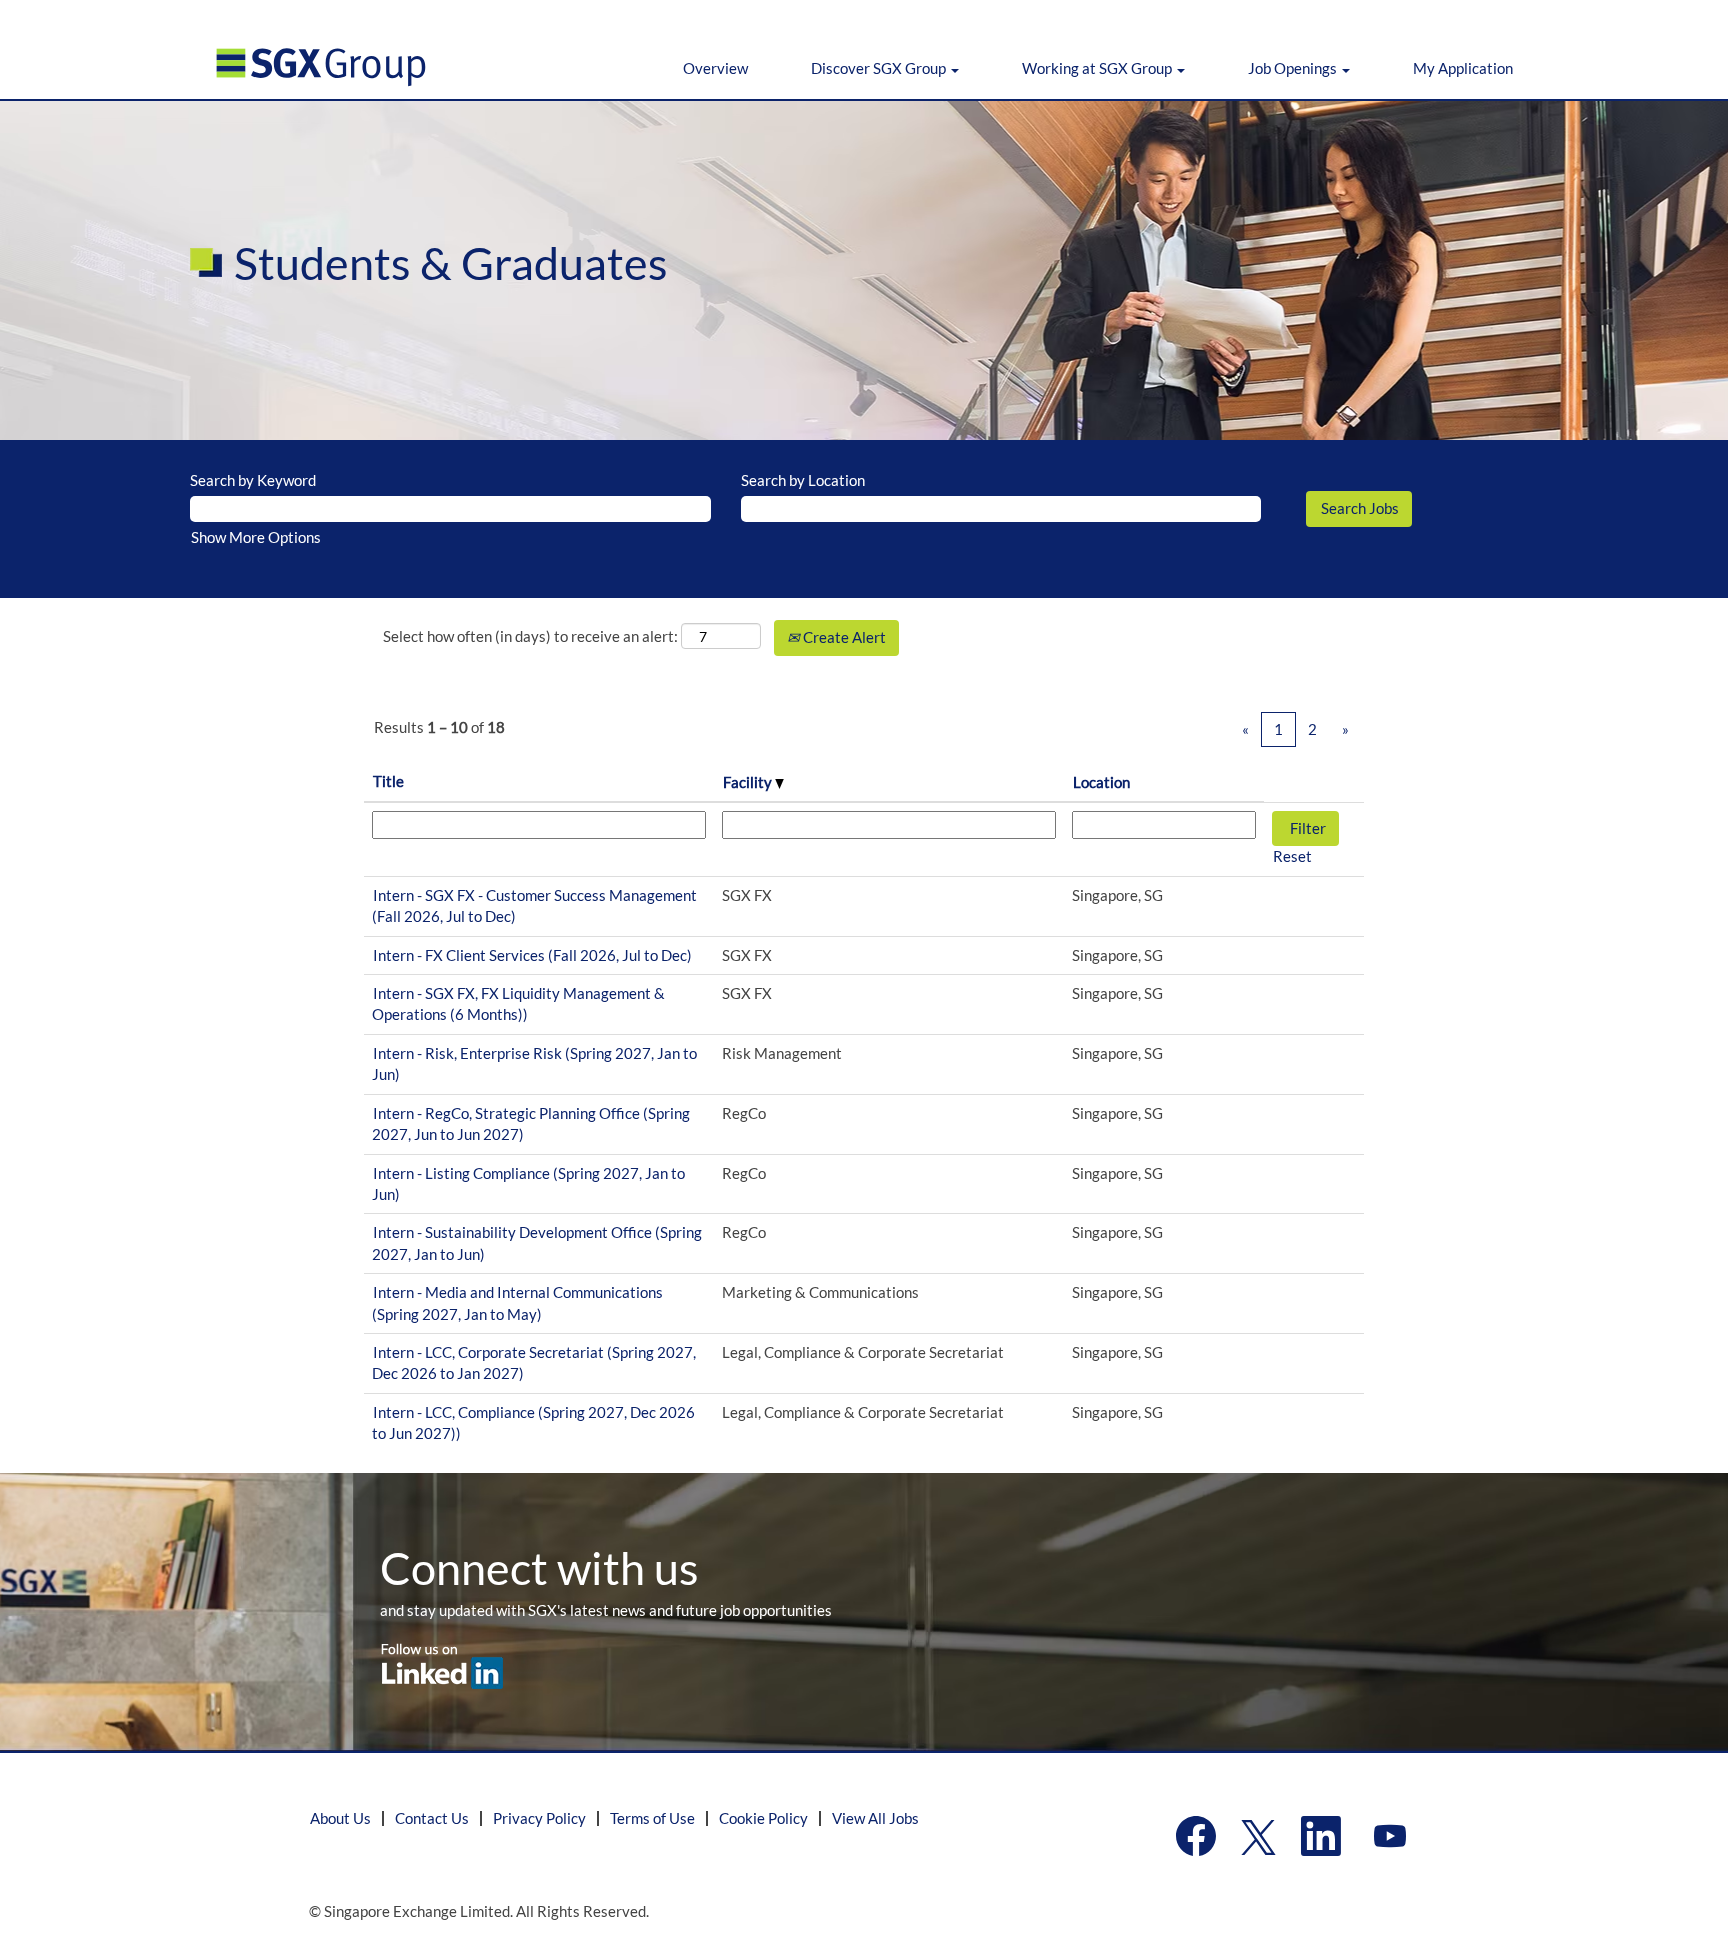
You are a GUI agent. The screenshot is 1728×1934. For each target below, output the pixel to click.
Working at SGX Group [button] (1098, 68)
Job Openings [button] (1294, 68)
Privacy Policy (539, 1818)
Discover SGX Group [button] (880, 68)
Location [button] (1101, 782)
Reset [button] (1292, 856)
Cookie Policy (763, 1818)
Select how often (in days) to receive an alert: (530, 636)
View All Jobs (875, 1818)
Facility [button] (749, 782)
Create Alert (843, 637)
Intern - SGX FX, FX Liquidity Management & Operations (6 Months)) (518, 1003)
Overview (715, 68)
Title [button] (388, 781)
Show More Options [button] (256, 537)
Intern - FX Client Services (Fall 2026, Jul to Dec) (532, 955)
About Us (340, 1818)
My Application (1463, 68)
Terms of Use (652, 1818)
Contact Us (432, 1818)
